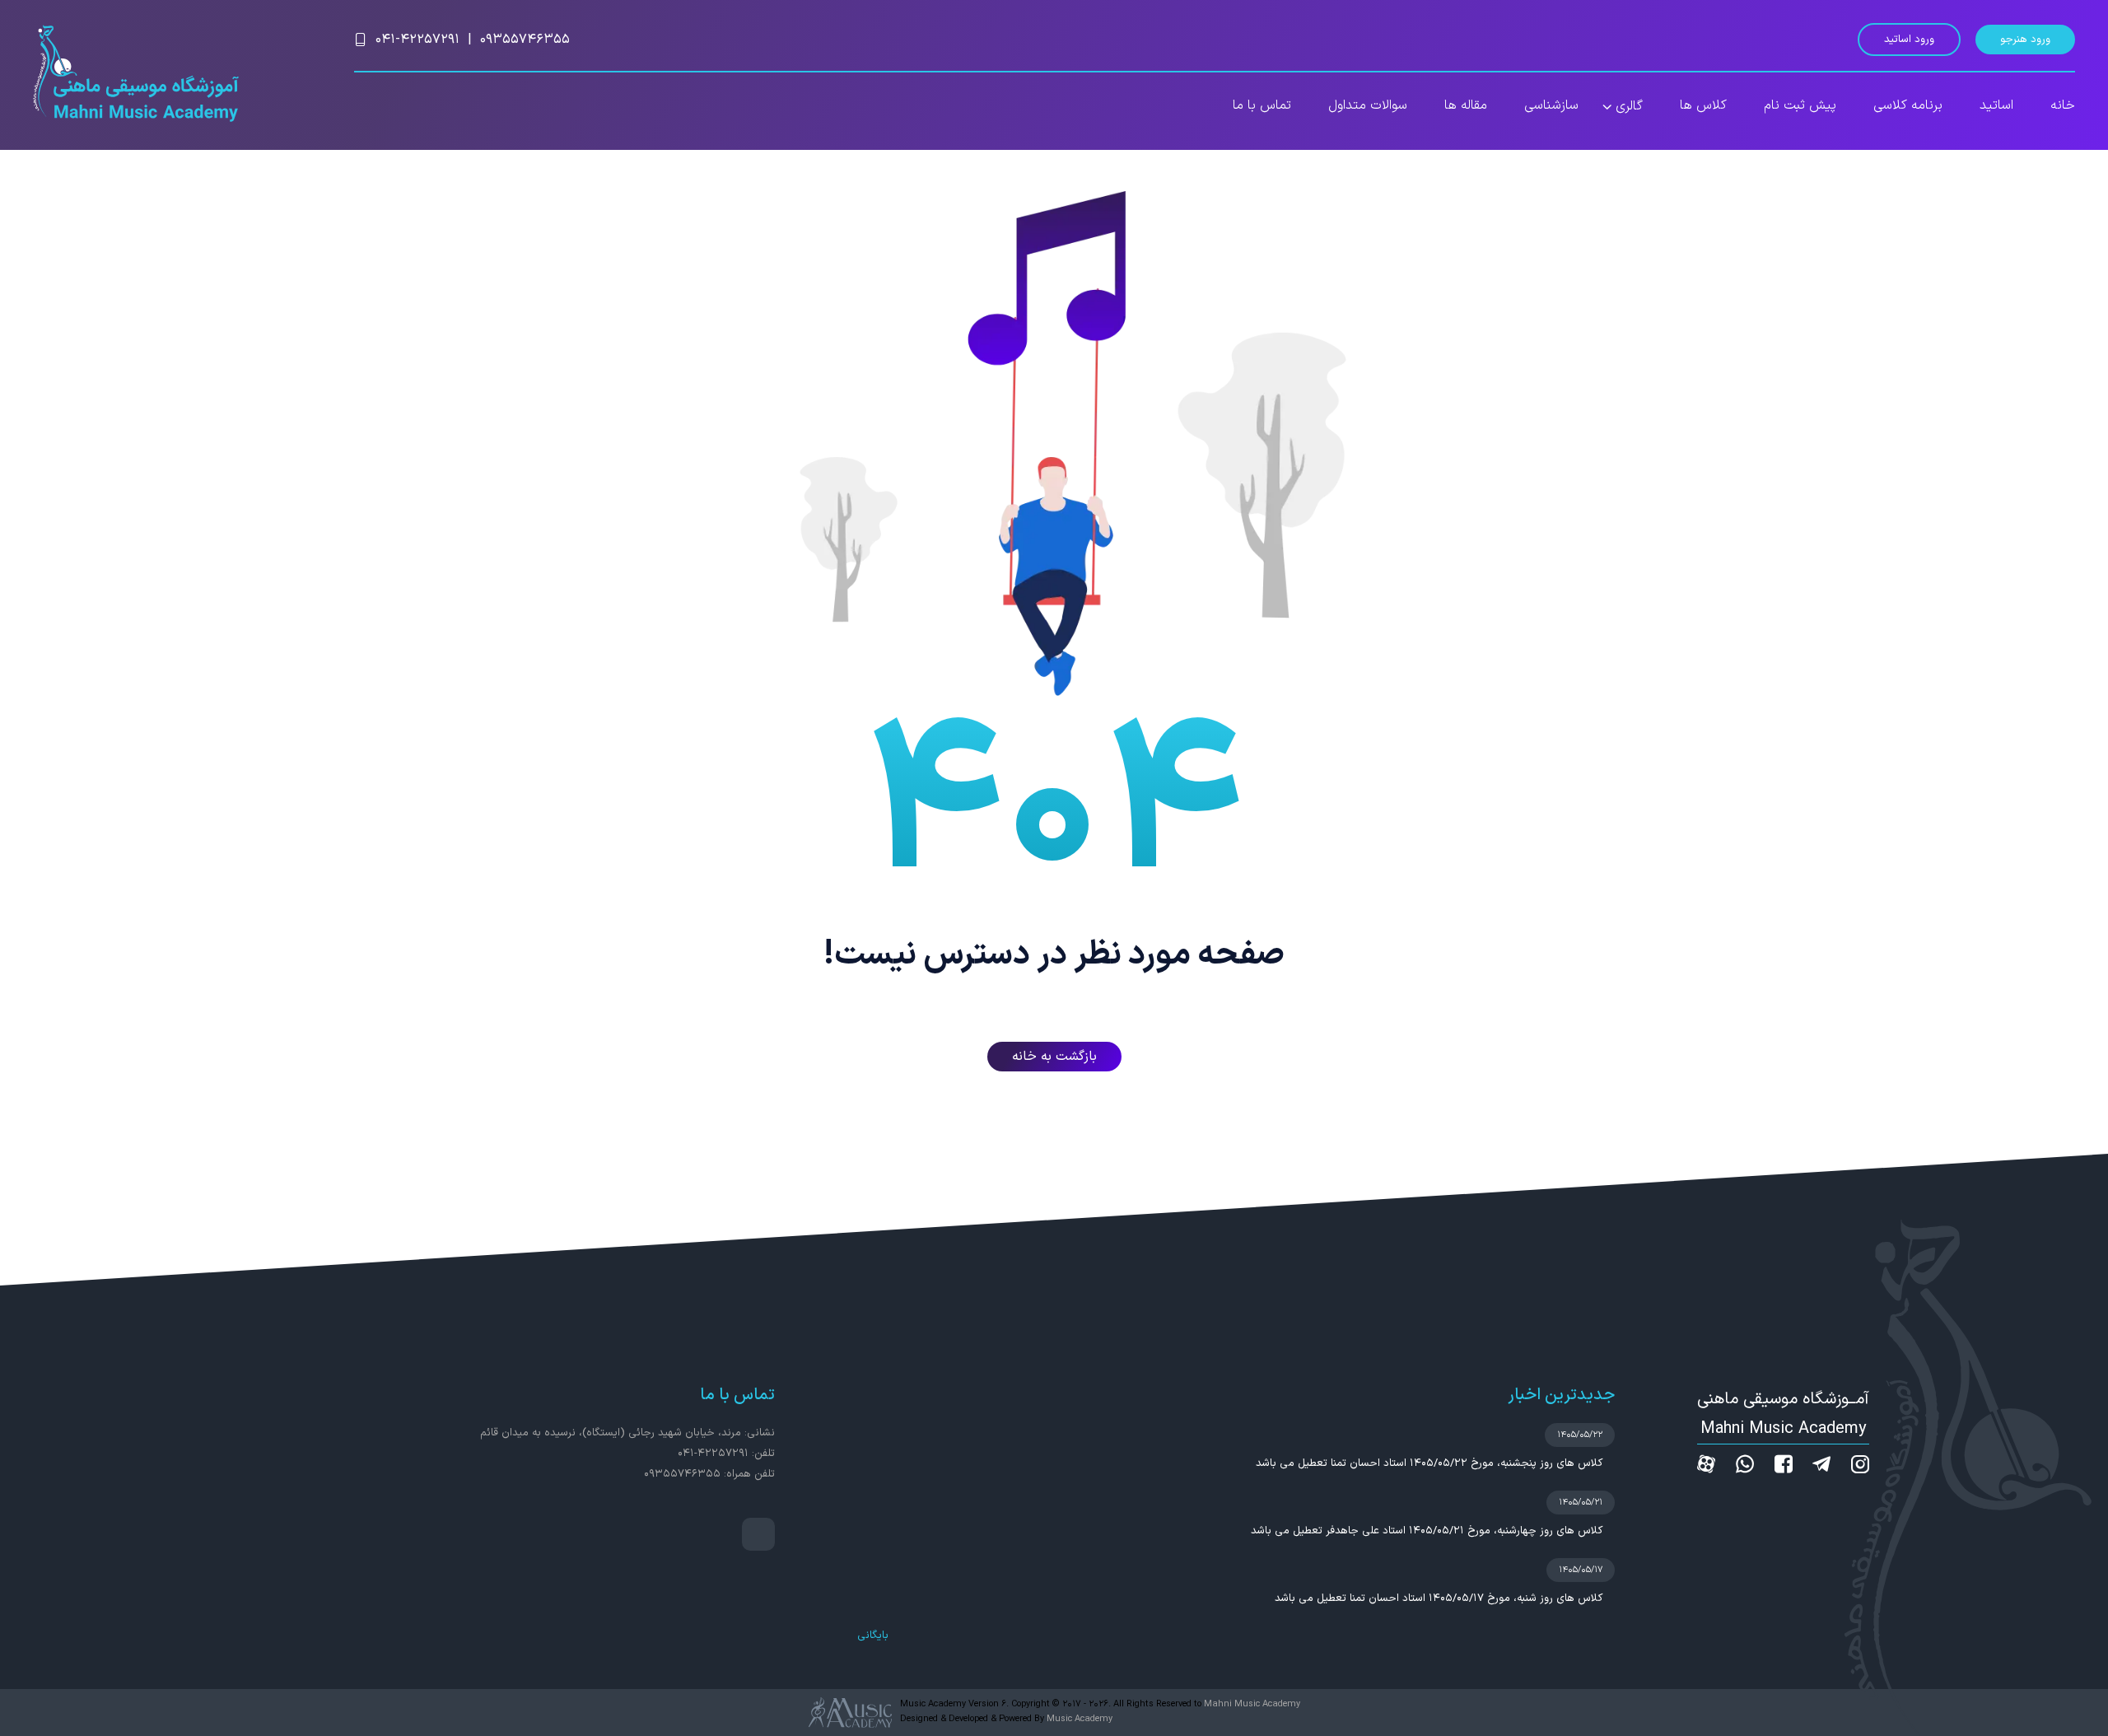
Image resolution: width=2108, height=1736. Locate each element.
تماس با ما (1262, 105)
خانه (2063, 105)
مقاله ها (1466, 105)
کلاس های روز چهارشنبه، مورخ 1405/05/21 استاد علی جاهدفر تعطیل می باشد (1427, 1531)
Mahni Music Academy (1252, 1704)
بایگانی (873, 1636)
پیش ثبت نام (1800, 105)
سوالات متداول (1368, 105)
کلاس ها (1703, 105)
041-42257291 (417, 40)
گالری (1629, 106)
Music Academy (1080, 1719)
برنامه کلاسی (1908, 105)
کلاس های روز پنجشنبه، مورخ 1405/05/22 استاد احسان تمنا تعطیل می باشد (1429, 1463)
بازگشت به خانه (1054, 1057)
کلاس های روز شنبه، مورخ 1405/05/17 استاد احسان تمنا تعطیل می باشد (1439, 1598)
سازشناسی (1551, 105)
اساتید (1996, 105)
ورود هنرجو (2025, 40)
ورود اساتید (1909, 40)
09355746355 (525, 40)
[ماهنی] (136, 75)
